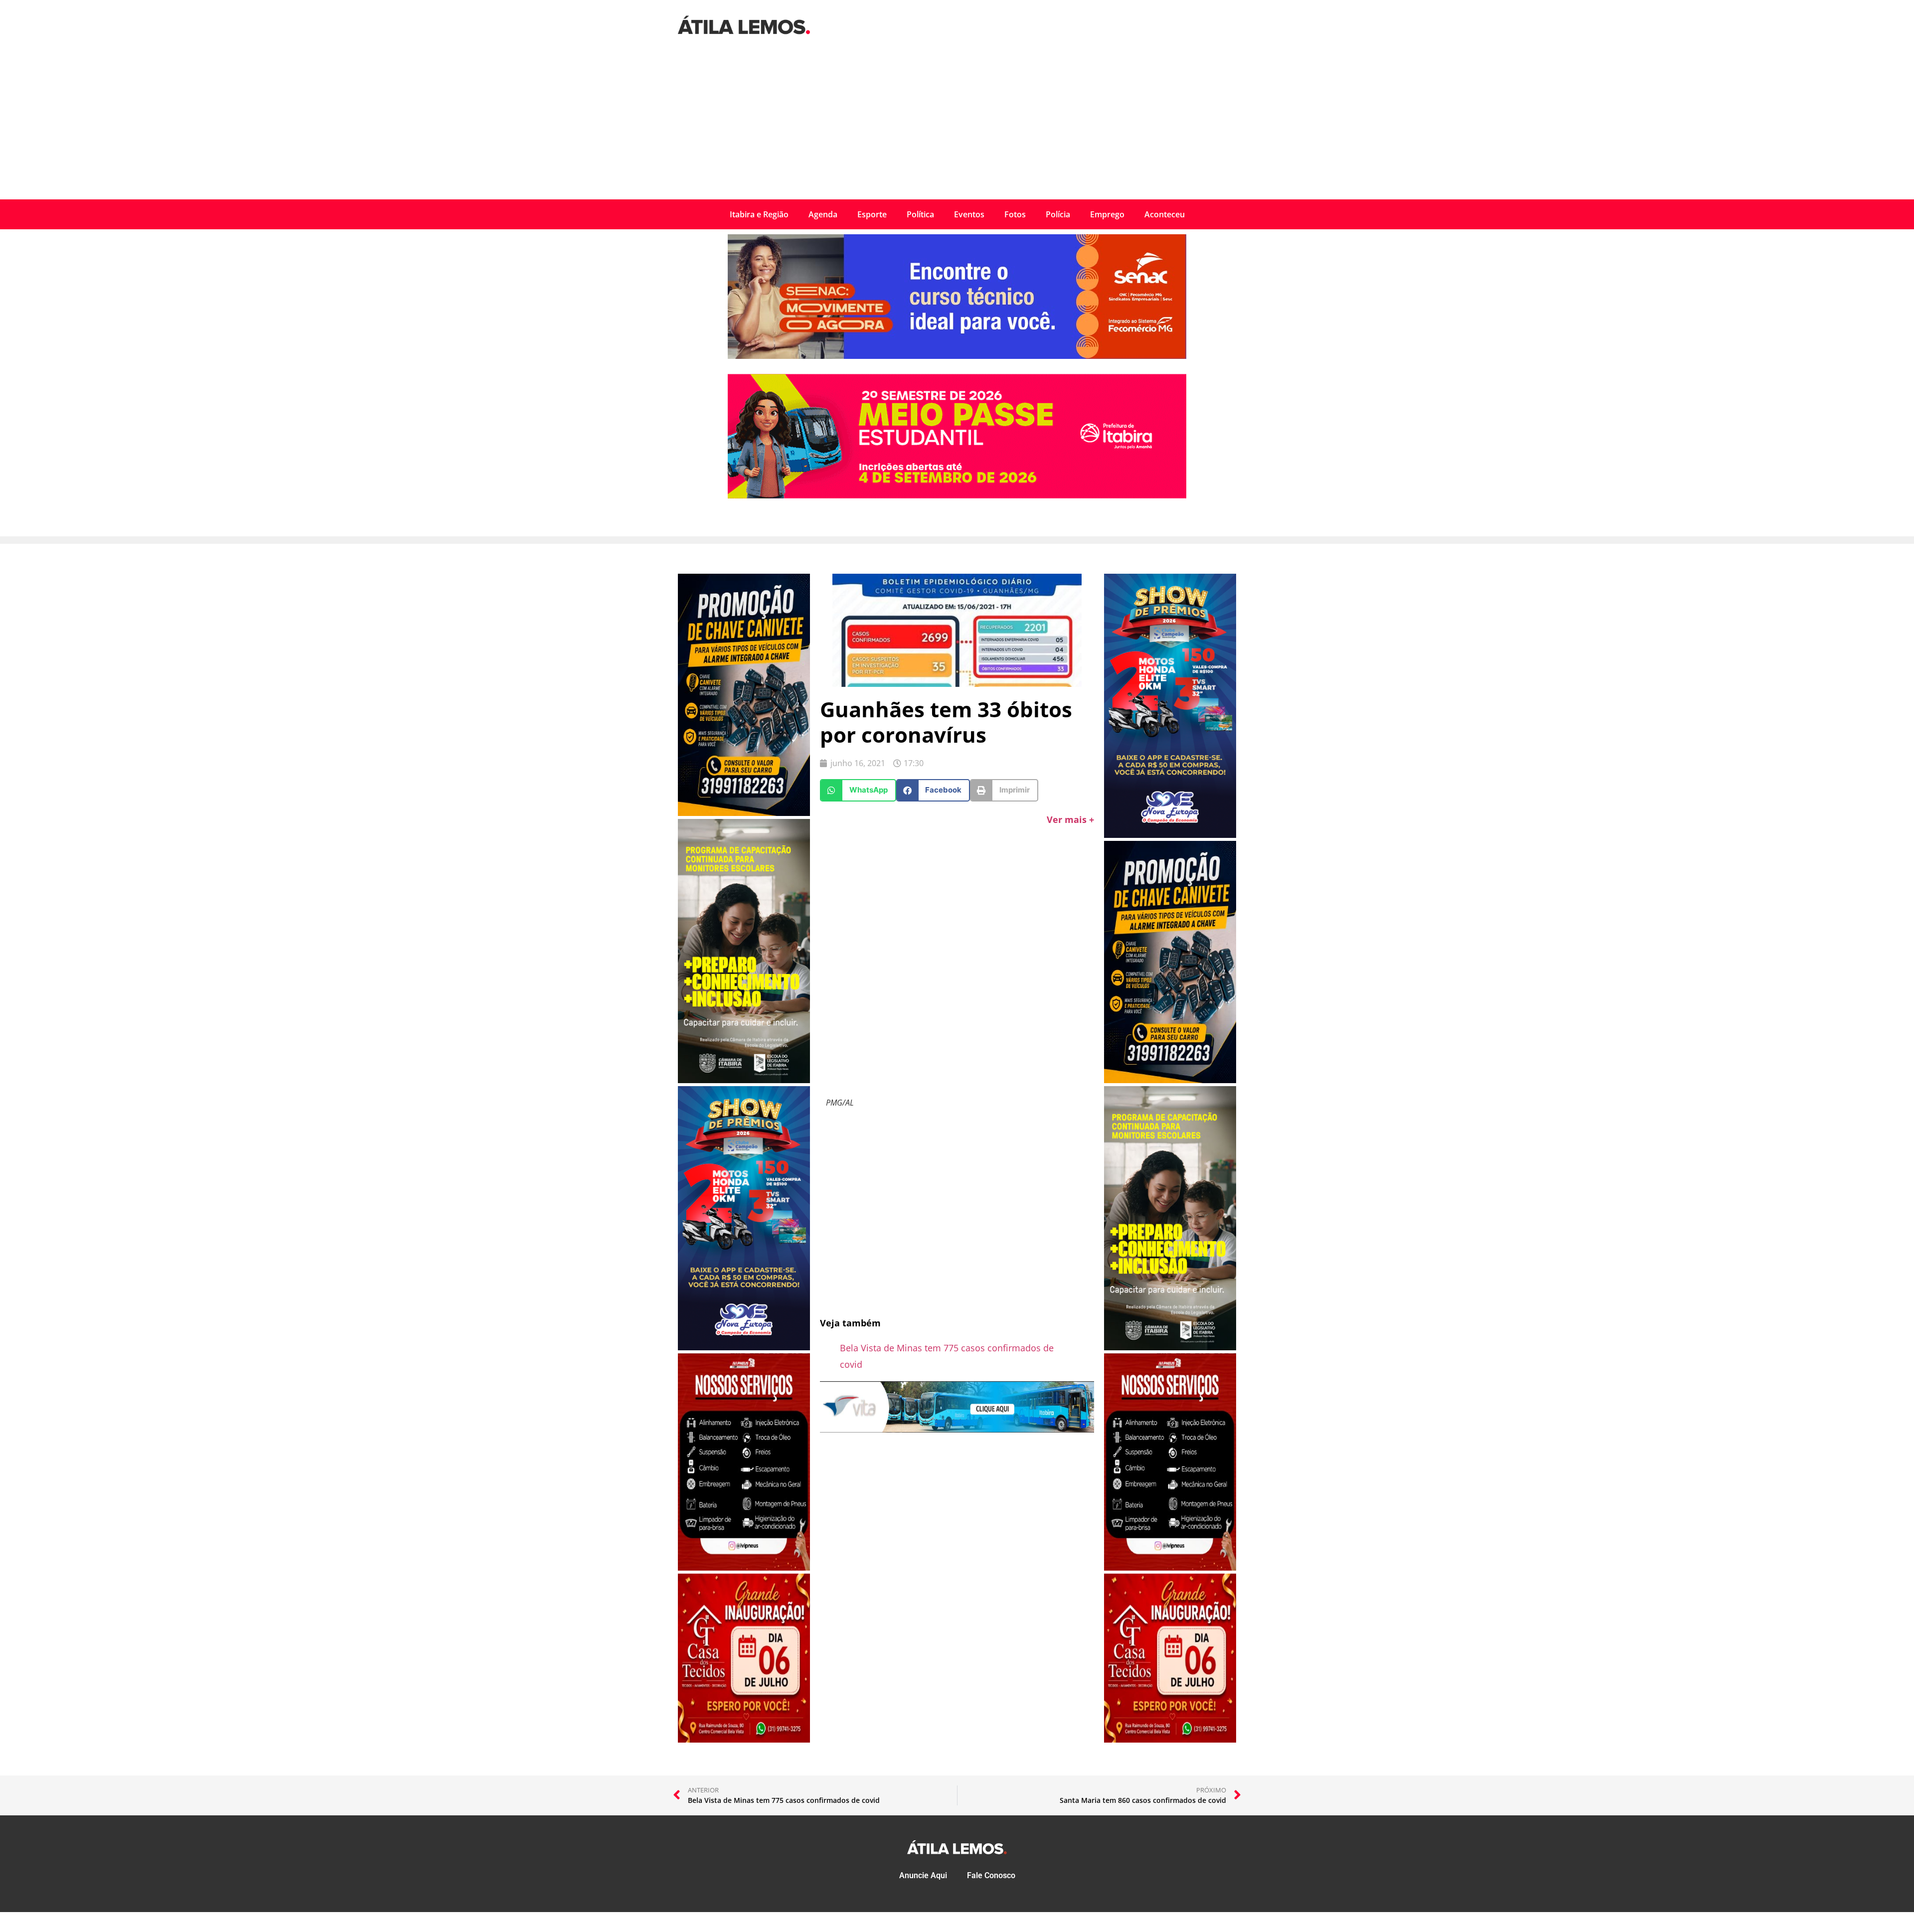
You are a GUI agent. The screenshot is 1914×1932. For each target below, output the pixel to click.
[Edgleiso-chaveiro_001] (744, 813)
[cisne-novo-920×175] (957, 1429)
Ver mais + (1070, 819)
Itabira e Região (759, 214)
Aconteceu (1165, 214)
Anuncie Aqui (923, 1875)
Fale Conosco (991, 1875)
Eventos (969, 214)
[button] (858, 790)
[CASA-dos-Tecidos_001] (744, 1740)
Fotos (1015, 214)
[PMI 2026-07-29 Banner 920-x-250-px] (957, 495)
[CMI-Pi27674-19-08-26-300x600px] (744, 1080)
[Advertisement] (957, 125)
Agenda (823, 214)
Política (920, 214)
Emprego (1107, 214)
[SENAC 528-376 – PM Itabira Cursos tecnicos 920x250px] (957, 356)
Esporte (872, 214)
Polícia (1058, 214)
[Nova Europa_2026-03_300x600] (744, 1347)
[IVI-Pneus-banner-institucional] (744, 1568)
